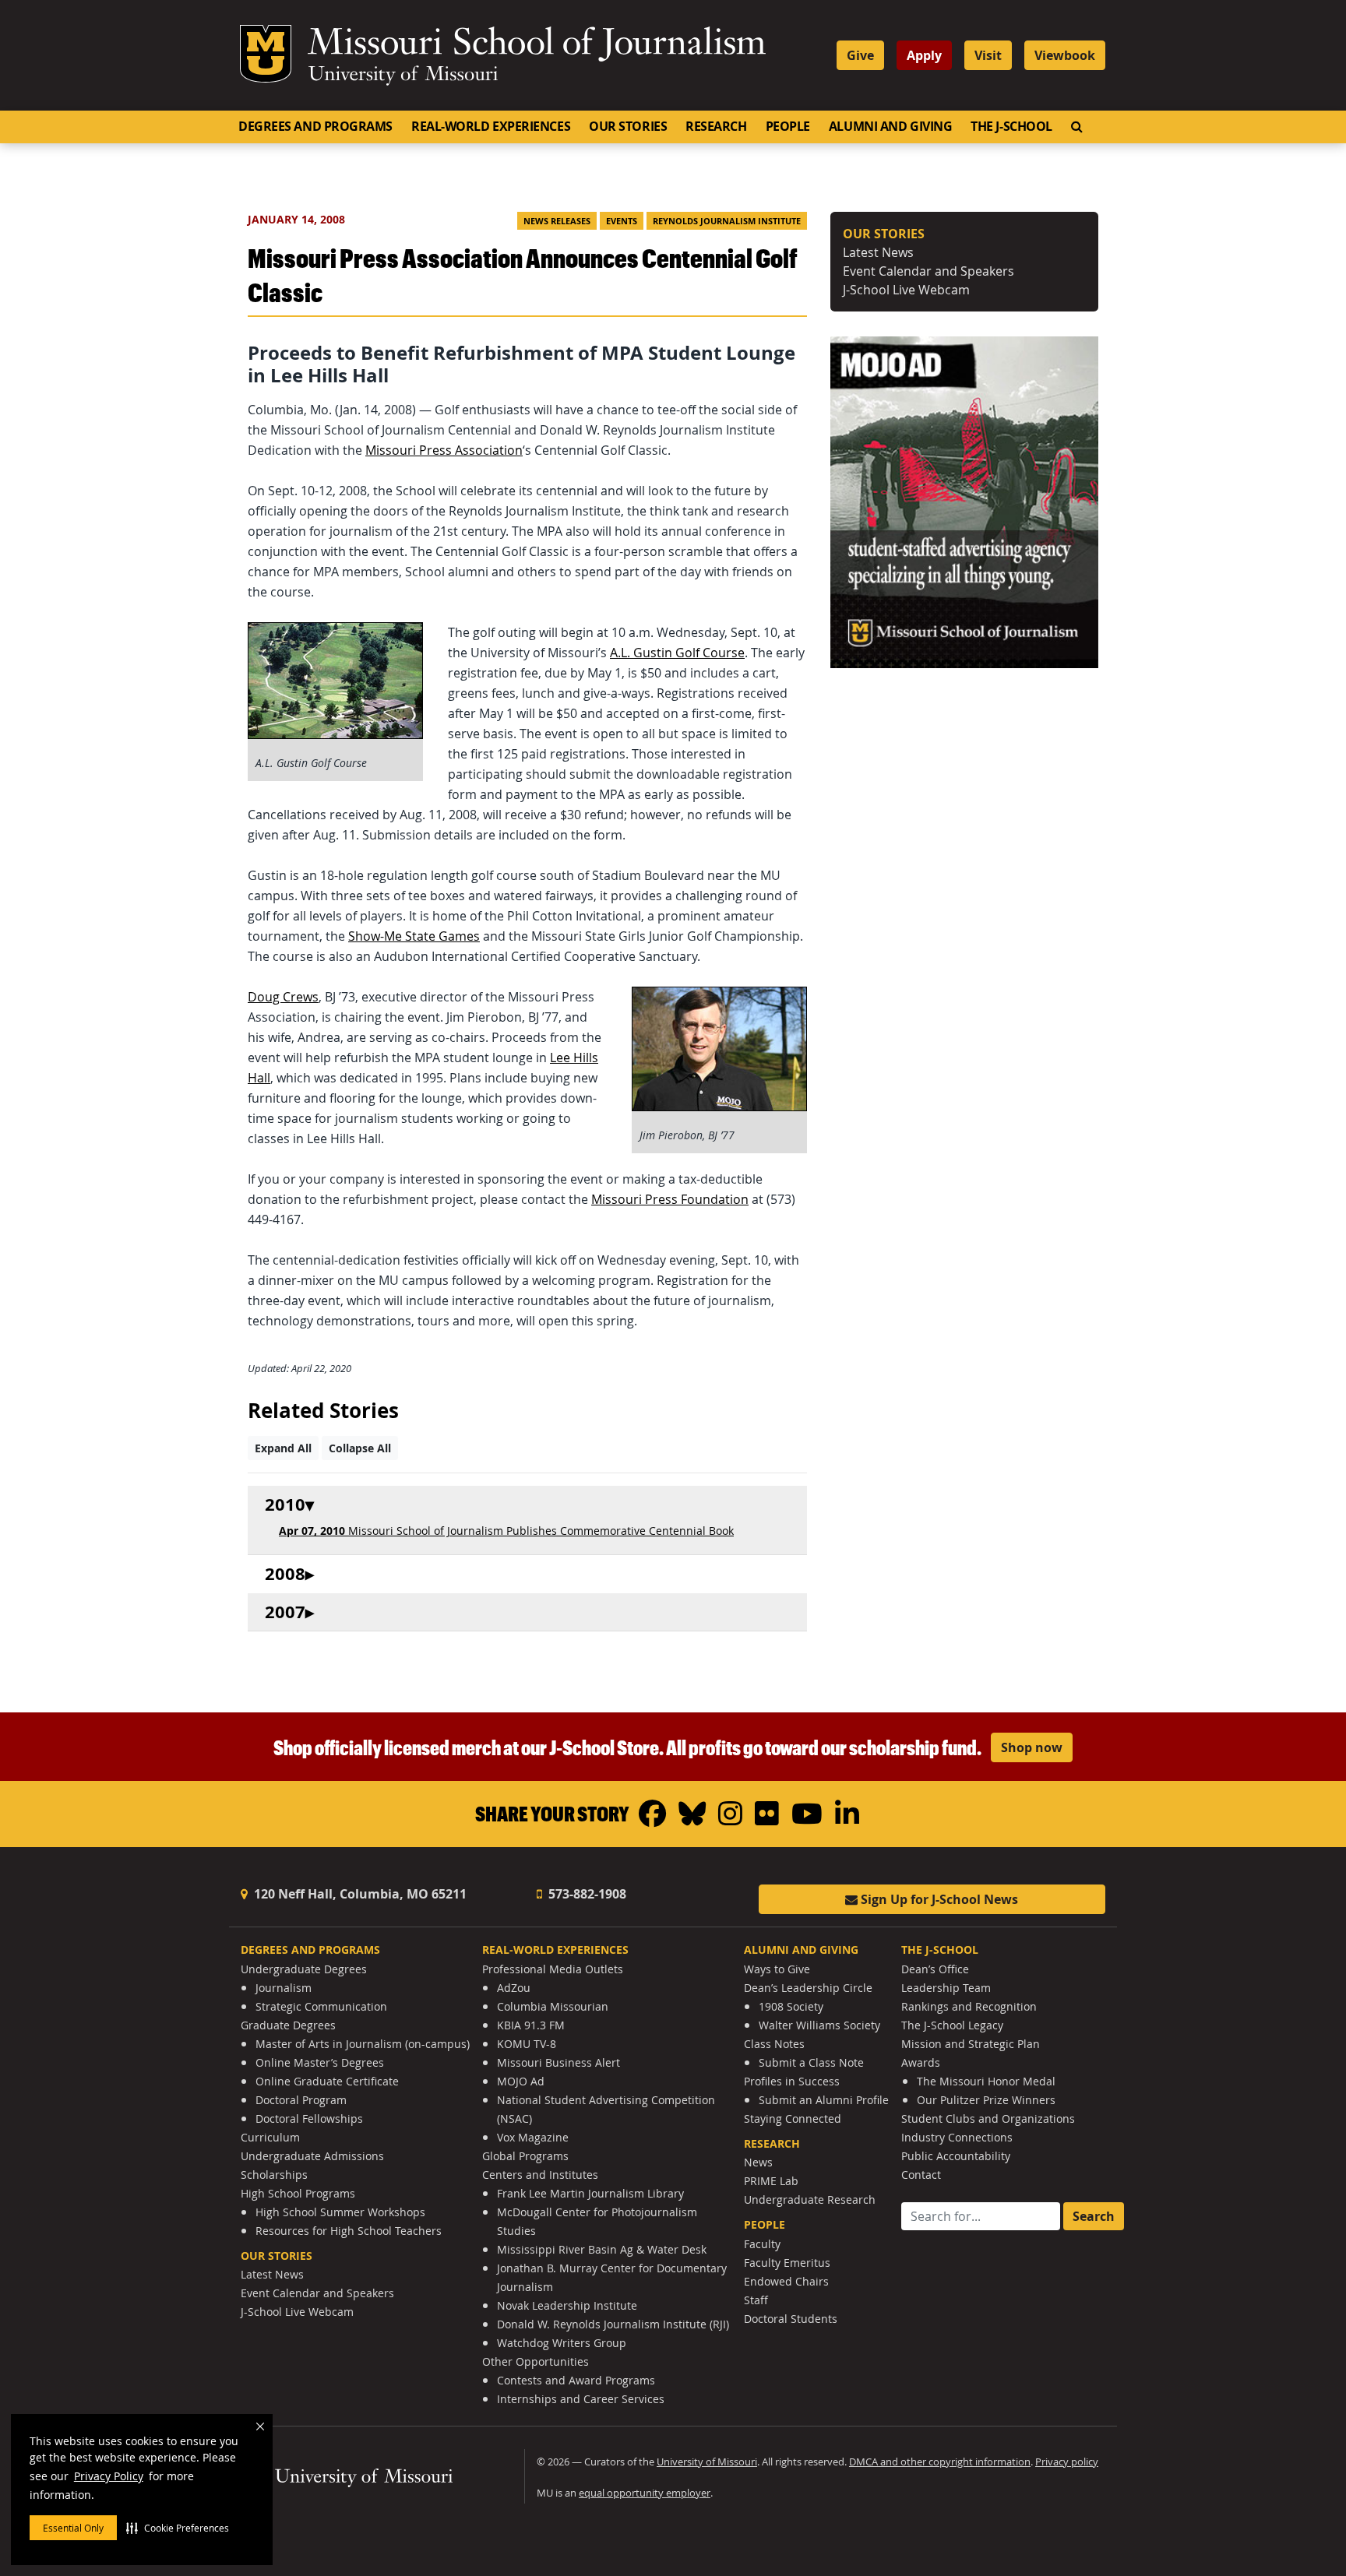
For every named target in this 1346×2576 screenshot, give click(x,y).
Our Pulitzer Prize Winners (986, 2100)
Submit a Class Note (811, 2062)
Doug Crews (283, 997)
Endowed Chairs (786, 2281)
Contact (921, 2175)
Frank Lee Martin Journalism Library (590, 2193)
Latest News (878, 252)
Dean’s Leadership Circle (808, 1988)
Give (860, 55)
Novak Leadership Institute (567, 2305)
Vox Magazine (533, 2137)
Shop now (1032, 1747)
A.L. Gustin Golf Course (677, 653)
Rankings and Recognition (969, 2006)
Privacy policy (1067, 2462)
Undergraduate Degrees (304, 1969)
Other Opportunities (536, 2361)
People (788, 126)
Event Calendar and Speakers (928, 271)
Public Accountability (956, 2156)
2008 (285, 1574)
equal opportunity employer (645, 2493)
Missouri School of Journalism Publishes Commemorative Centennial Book (506, 1531)
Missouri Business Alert (558, 2062)
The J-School (1011, 126)
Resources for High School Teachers (349, 2231)
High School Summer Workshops (340, 2212)
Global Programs (525, 2156)
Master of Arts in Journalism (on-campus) (363, 2044)
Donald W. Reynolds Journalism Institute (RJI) (613, 2324)
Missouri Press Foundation (670, 1199)
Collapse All (360, 1448)
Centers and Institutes (540, 2175)
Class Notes (774, 2044)
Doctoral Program (301, 2100)
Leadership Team (946, 1988)
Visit (988, 55)
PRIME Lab (771, 2181)
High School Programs (298, 2193)
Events (622, 221)
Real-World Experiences (491, 126)
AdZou (514, 1988)
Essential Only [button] (73, 2528)
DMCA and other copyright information (940, 2462)
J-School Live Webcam (906, 290)
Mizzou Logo (266, 54)
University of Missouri (403, 76)
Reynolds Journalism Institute (727, 221)
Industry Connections (957, 2137)
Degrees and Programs (315, 126)
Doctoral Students (791, 2319)
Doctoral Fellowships (309, 2119)
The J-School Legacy (952, 2025)
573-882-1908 (586, 1894)
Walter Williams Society (819, 2025)
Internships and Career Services (581, 2399)
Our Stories (628, 126)
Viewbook (1065, 55)
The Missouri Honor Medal (986, 2081)
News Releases (557, 221)
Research (716, 126)
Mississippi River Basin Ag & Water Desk (602, 2249)
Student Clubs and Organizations (988, 2119)
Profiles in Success (792, 2081)
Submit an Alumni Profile (824, 2100)
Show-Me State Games (414, 936)
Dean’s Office (935, 1969)
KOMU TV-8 (527, 2044)
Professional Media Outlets (553, 1969)
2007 (285, 1612)
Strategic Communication (321, 2006)
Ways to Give (777, 1969)
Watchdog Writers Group (562, 2343)
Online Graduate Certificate (327, 2081)
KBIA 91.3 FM (531, 2025)
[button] (178, 2528)
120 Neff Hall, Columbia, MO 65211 (359, 1894)
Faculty (762, 2244)
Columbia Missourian (553, 2006)
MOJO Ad (521, 2081)
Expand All (283, 1448)
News (758, 2162)
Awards (921, 2062)
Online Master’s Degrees (320, 2062)
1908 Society (791, 2006)
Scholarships (274, 2175)
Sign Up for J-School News (938, 1899)
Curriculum (270, 2137)
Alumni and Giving (890, 126)
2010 (285, 1505)
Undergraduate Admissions (312, 2156)
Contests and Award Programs (576, 2380)
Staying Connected (793, 2119)
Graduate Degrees (288, 2025)
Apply (924, 55)
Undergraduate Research (810, 2199)
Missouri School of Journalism (537, 45)
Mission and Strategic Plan (971, 2044)
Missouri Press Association (444, 450)
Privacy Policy (109, 2476)
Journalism (284, 1988)
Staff (756, 2300)
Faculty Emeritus (787, 2263)
